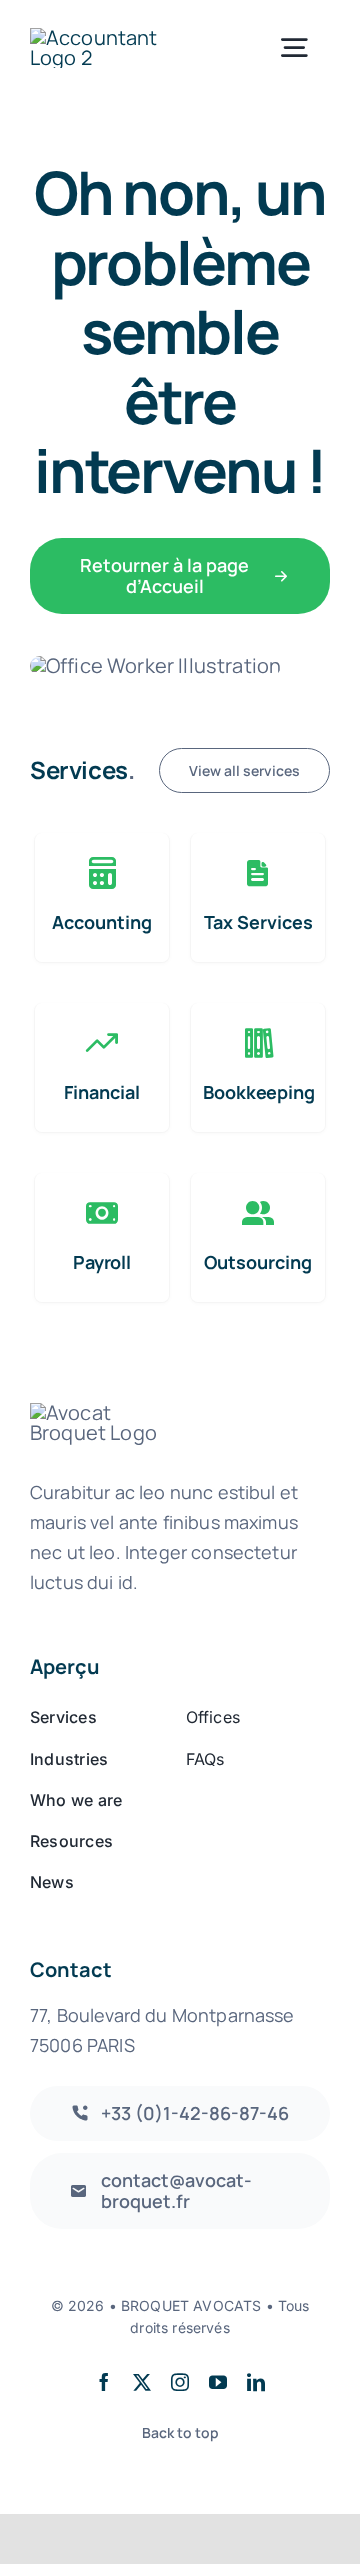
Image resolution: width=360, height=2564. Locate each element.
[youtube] (218, 2382)
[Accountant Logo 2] (102, 37)
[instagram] (180, 2382)
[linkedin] (256, 2382)
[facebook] (104, 2382)
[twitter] (142, 2382)
